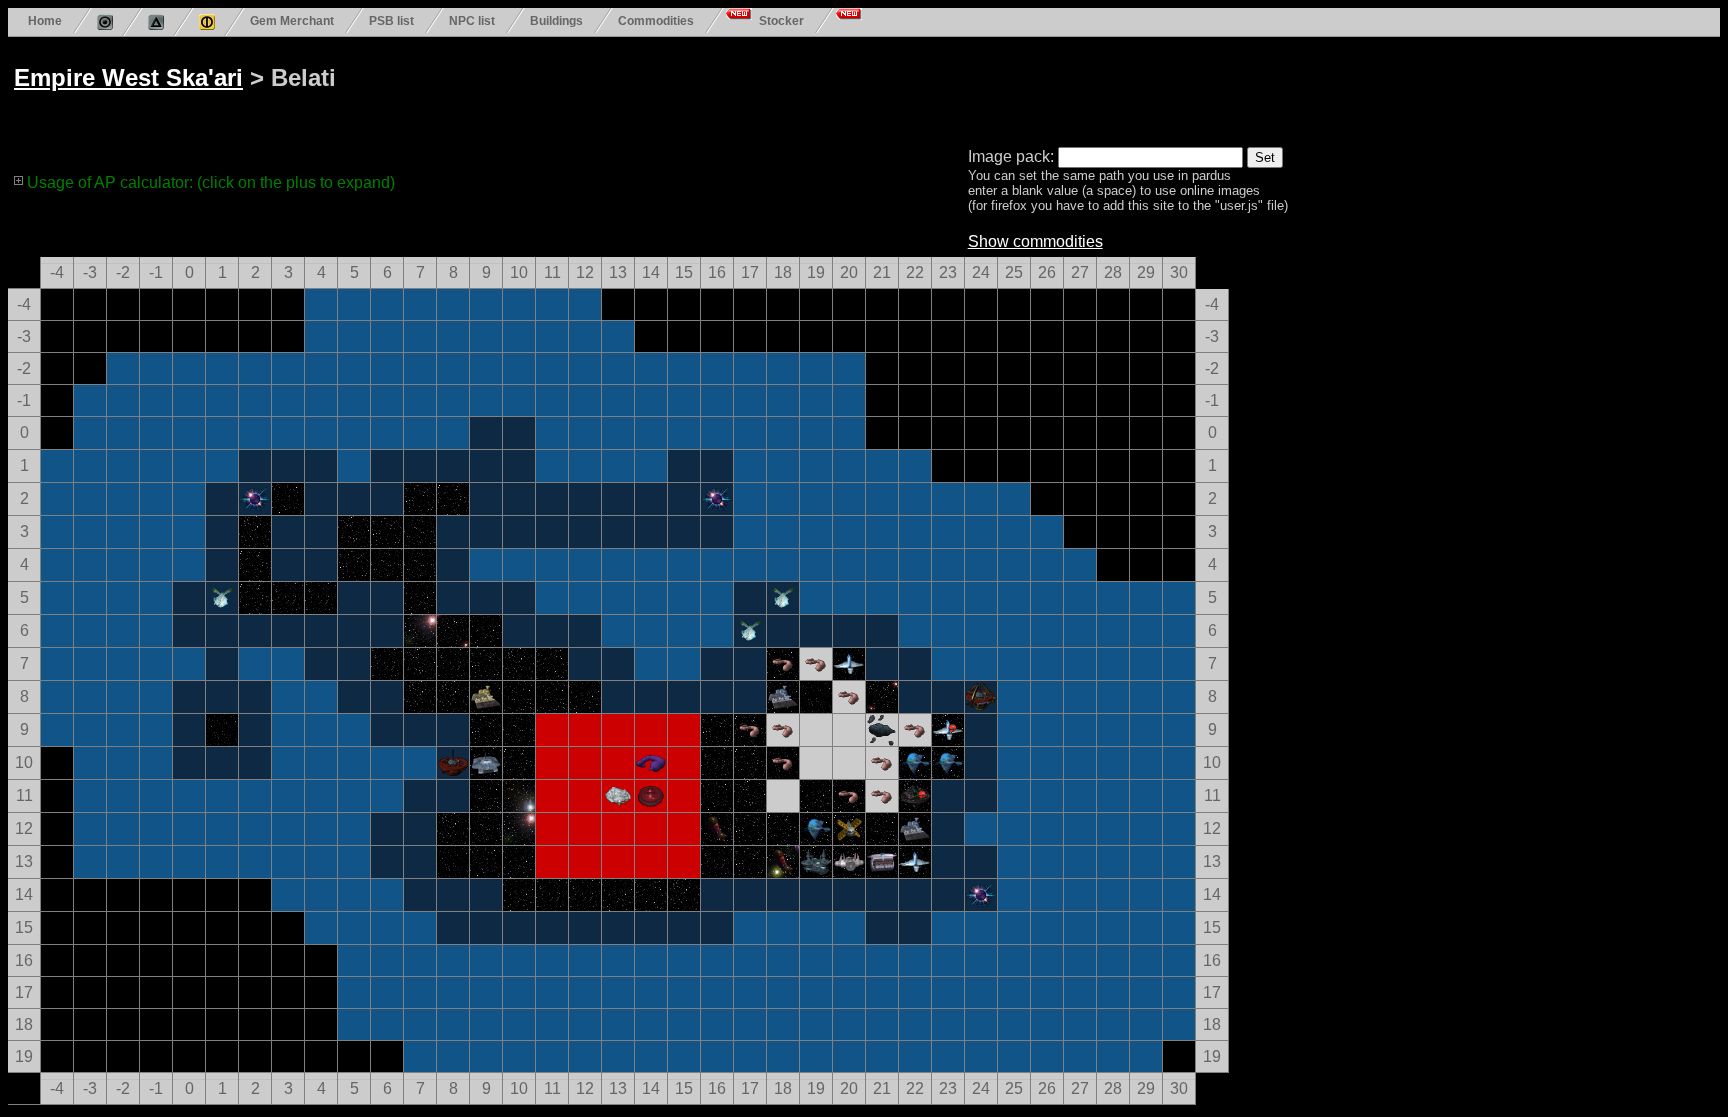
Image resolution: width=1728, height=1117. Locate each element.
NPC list (472, 20)
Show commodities (1035, 241)
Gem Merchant (292, 20)
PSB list (391, 20)
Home (45, 20)
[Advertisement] (772, 88)
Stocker (781, 20)
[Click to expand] (19, 180)
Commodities (656, 20)
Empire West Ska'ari (128, 77)
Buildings (556, 20)
